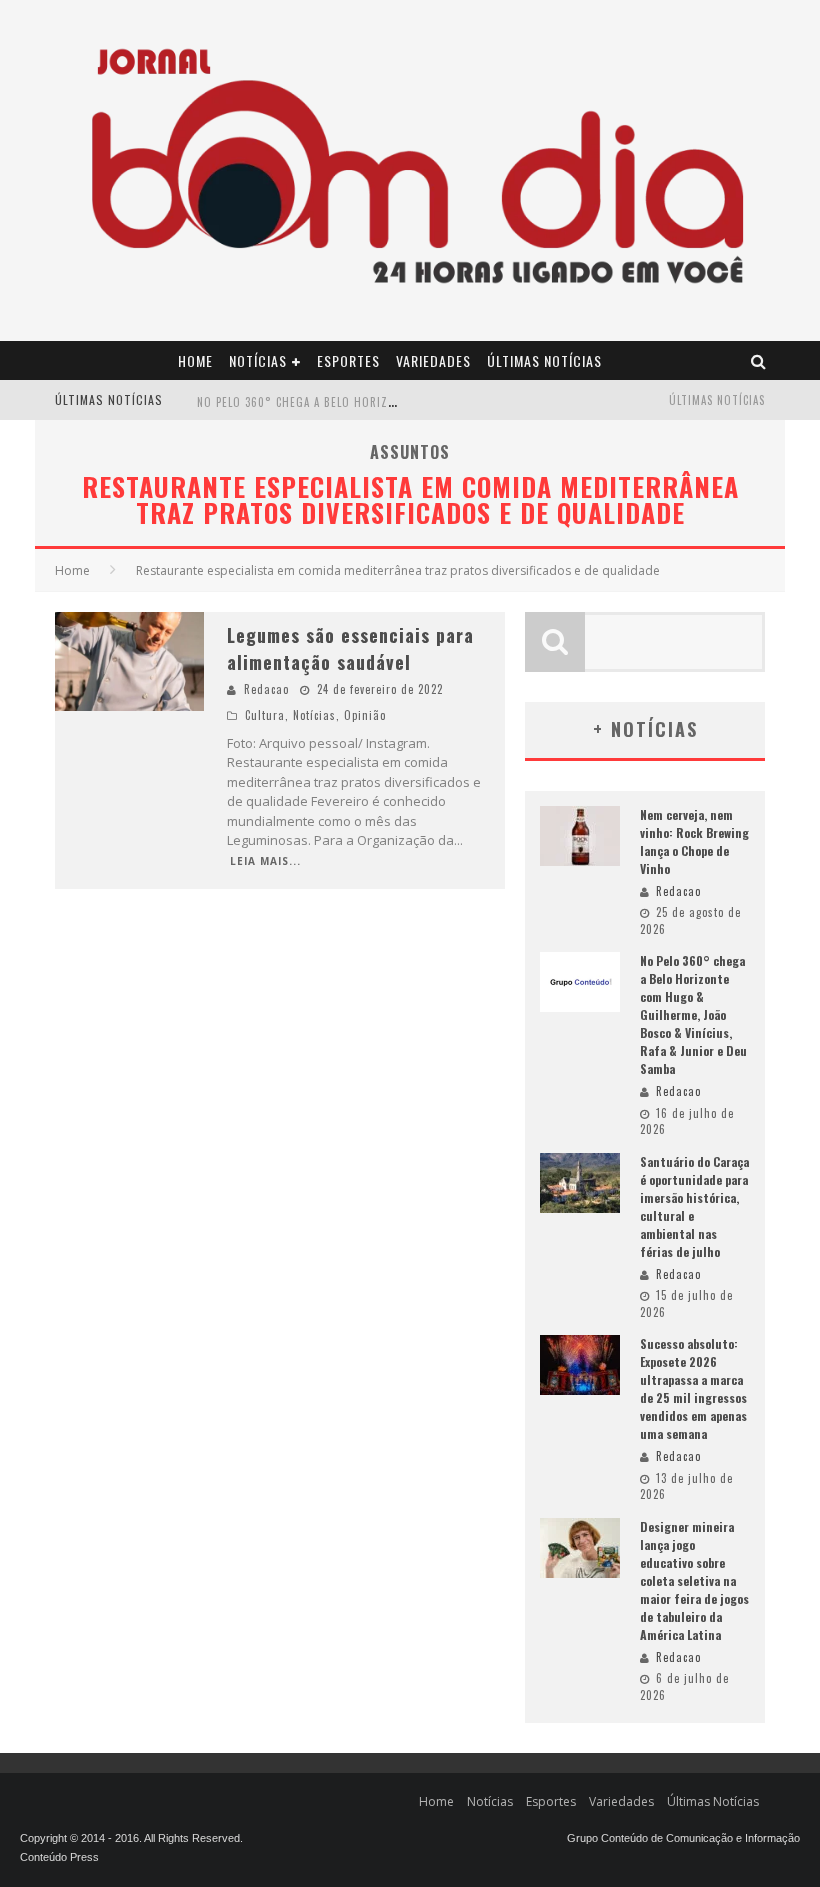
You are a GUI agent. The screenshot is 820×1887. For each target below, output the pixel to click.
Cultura (265, 715)
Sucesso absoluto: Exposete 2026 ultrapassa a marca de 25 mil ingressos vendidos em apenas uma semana (693, 1388)
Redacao (266, 689)
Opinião (365, 715)
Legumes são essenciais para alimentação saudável (350, 648)
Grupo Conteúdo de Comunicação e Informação (683, 1838)
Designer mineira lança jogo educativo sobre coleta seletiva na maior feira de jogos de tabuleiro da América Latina (694, 1580)
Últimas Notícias (544, 360)
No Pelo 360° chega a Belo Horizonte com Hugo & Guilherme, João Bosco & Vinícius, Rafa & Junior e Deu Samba (693, 1014)
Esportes (348, 360)
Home (195, 360)
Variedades (433, 360)
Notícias (258, 360)
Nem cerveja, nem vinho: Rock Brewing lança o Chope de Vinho (694, 841)
